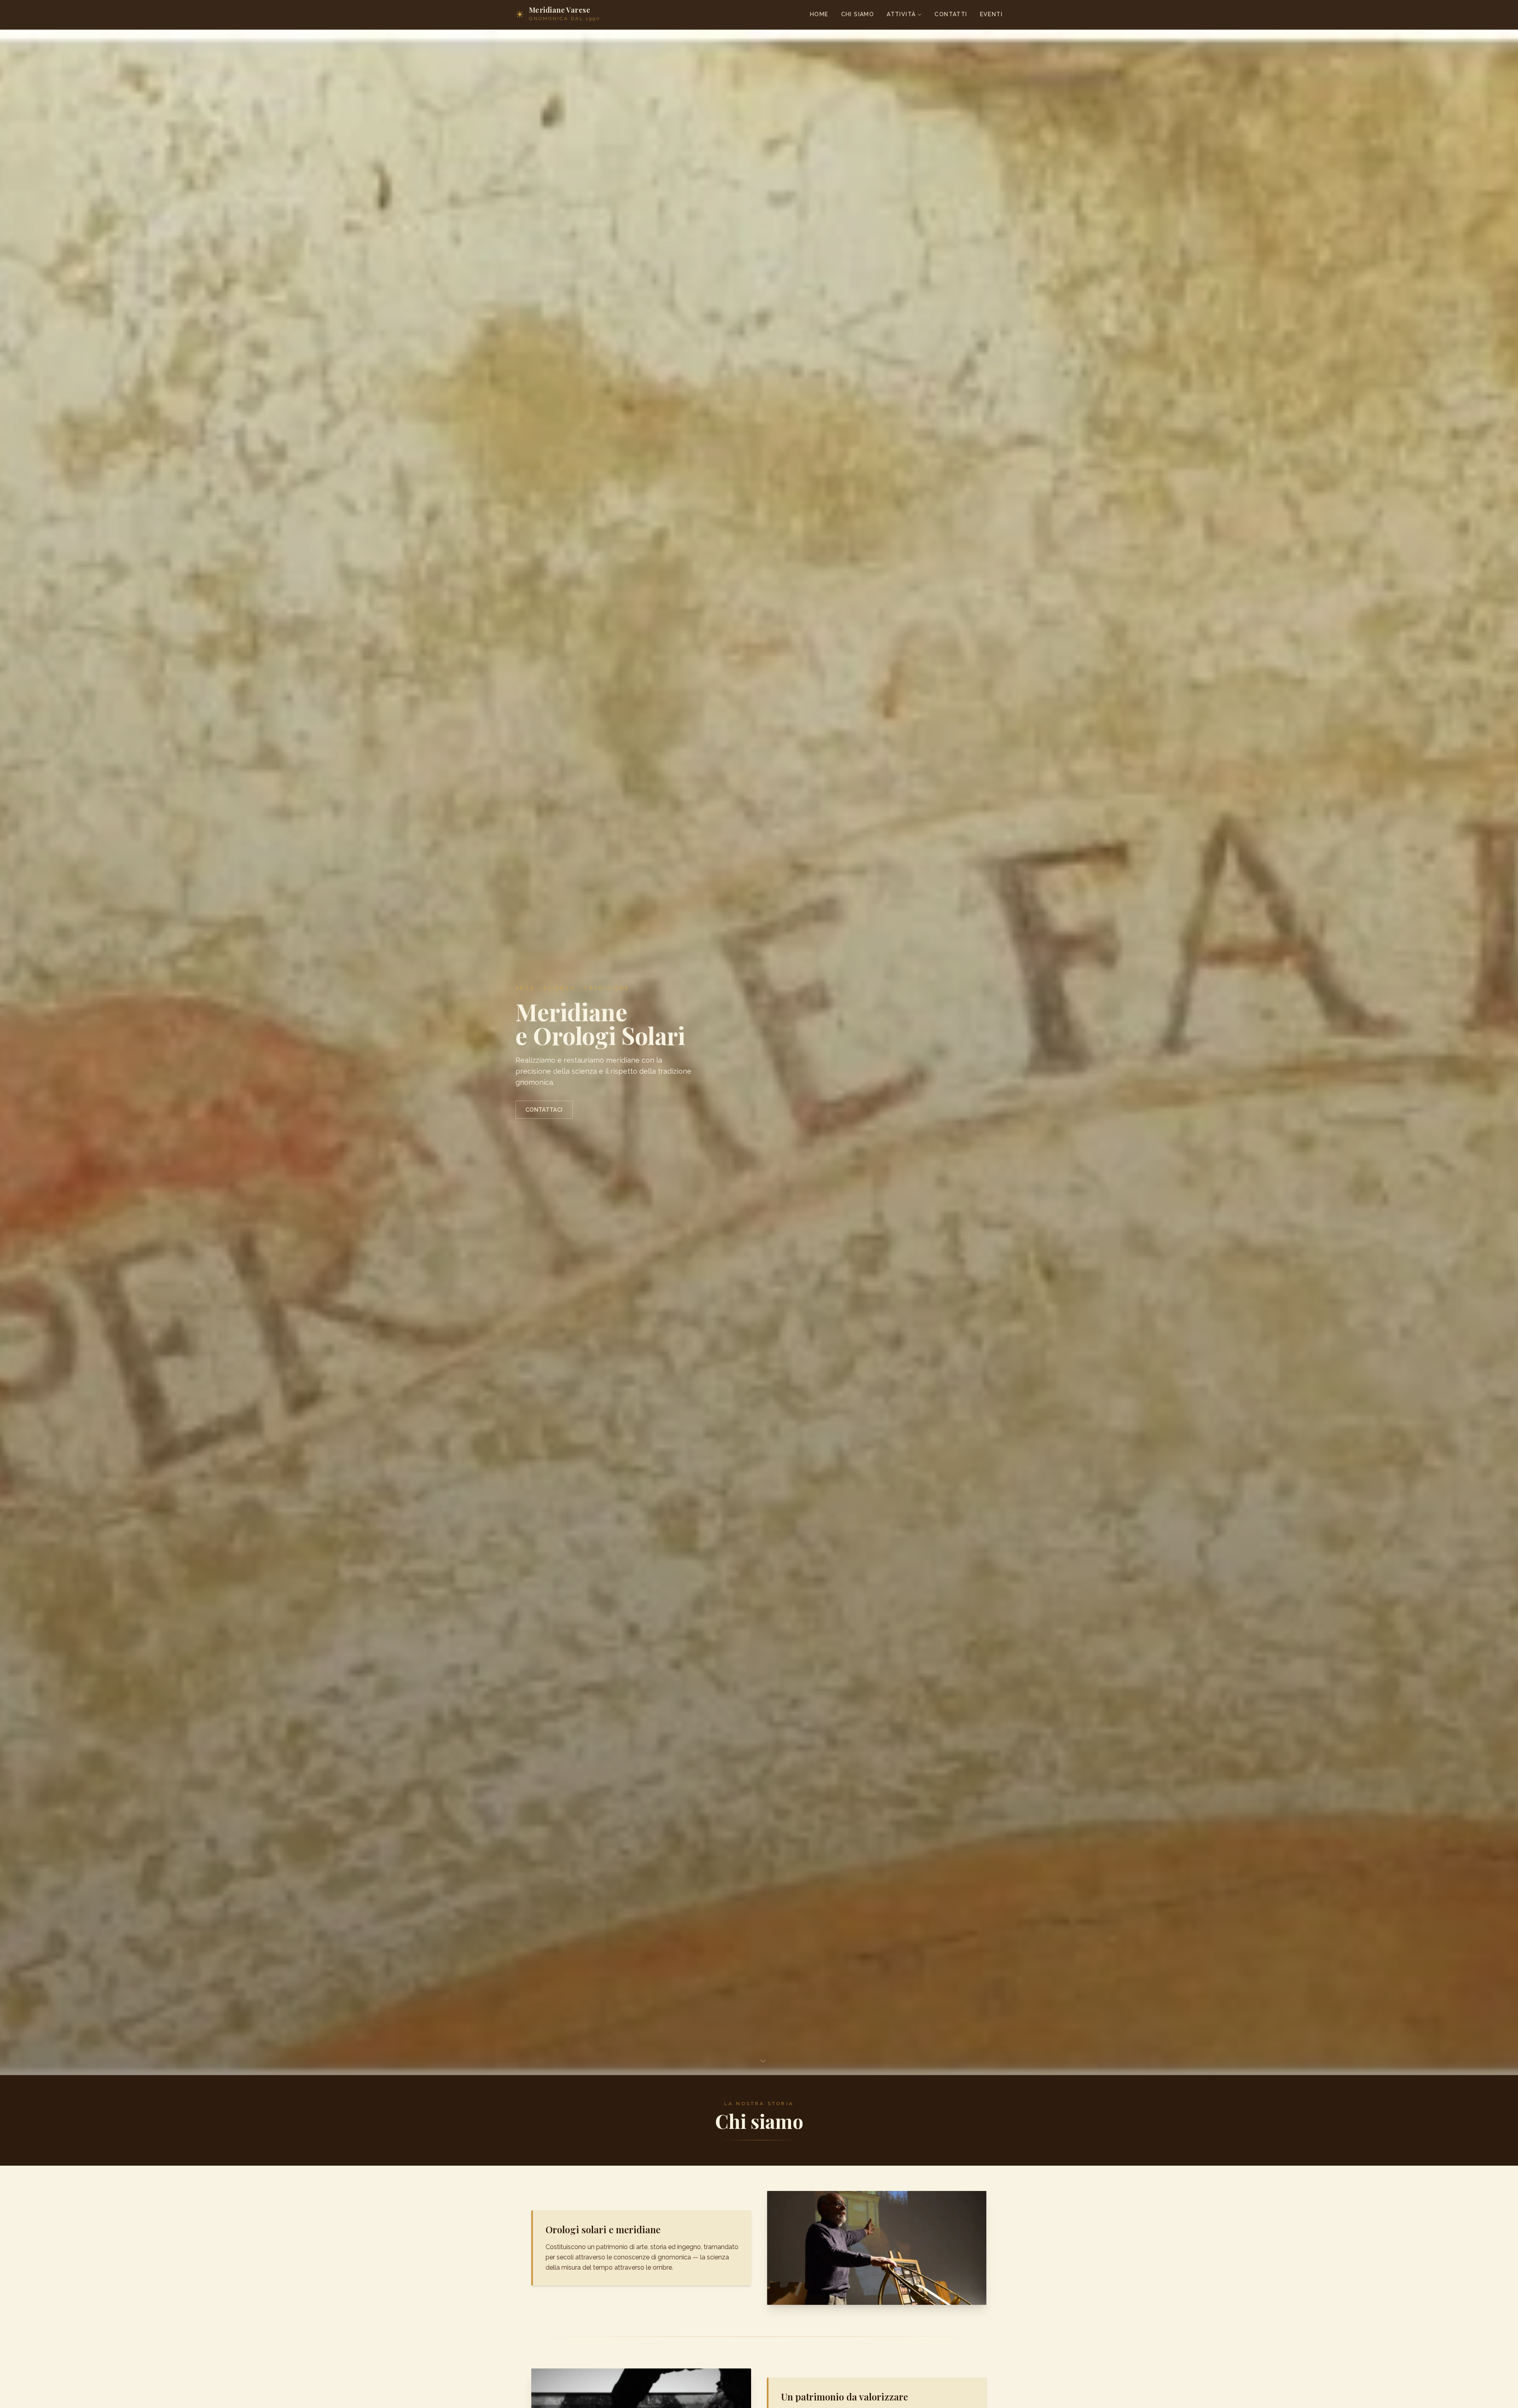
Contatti (951, 14)
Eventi (991, 14)
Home (819, 14)
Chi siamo (858, 14)
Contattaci (544, 1110)
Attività (901, 14)
